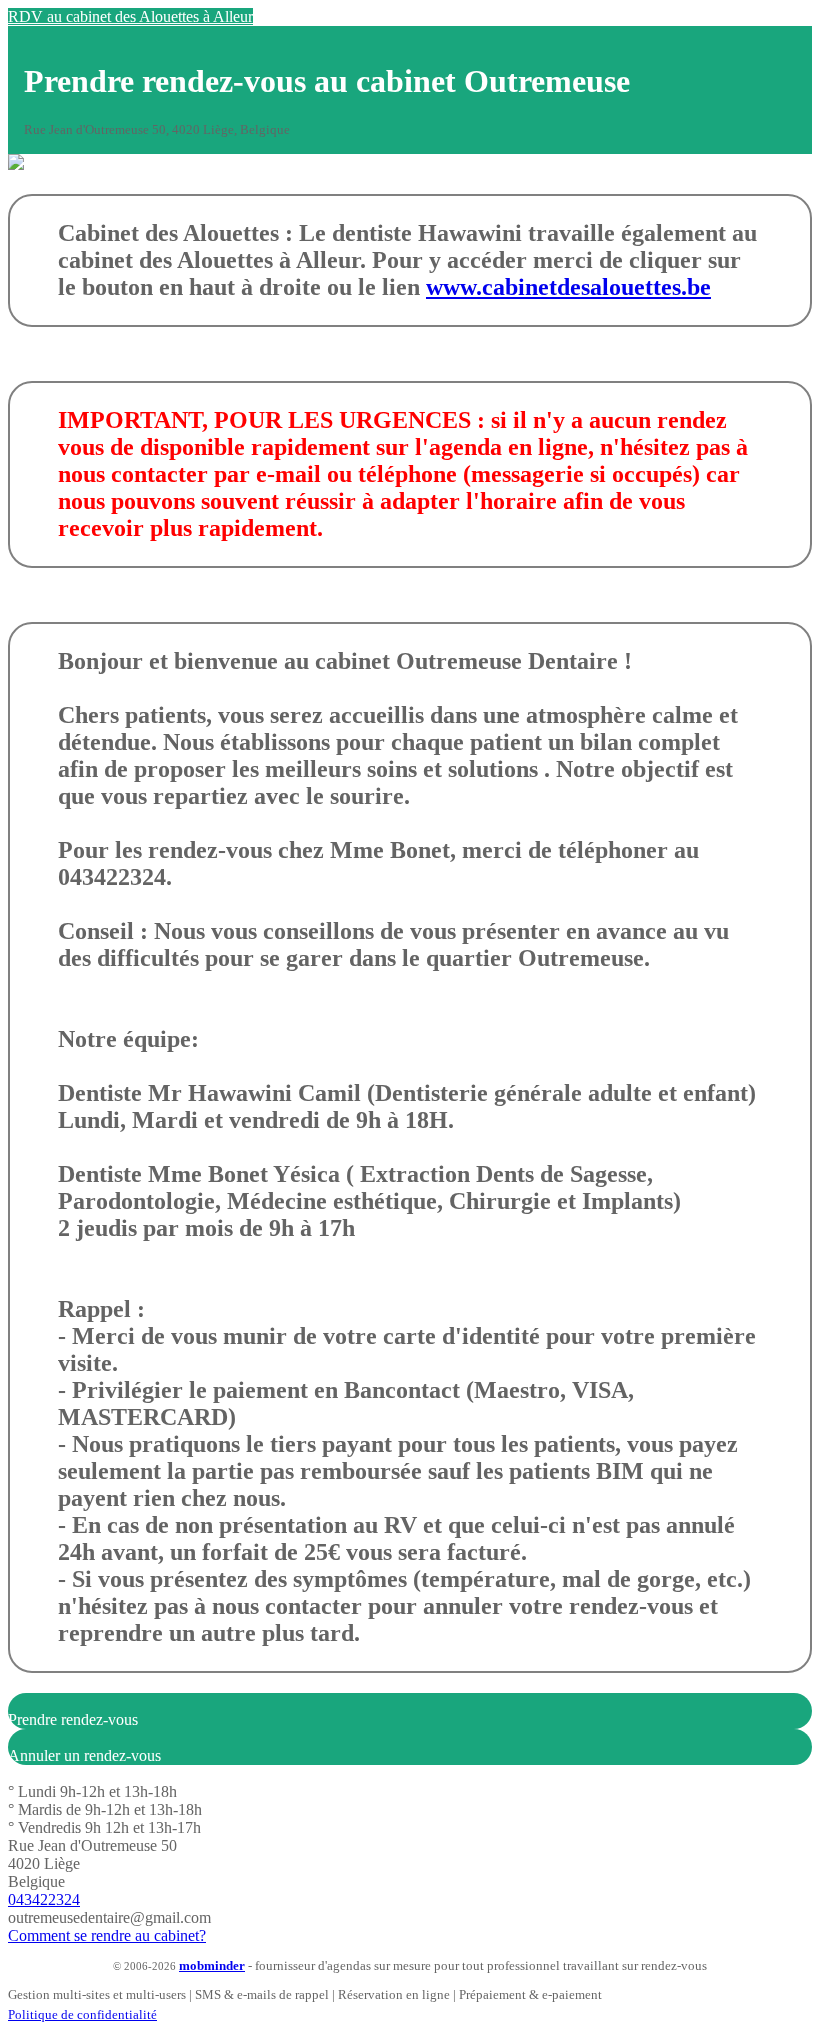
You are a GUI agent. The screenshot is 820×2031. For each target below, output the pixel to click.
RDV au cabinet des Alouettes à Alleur (130, 16)
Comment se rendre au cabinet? (107, 1935)
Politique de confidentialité (82, 2014)
